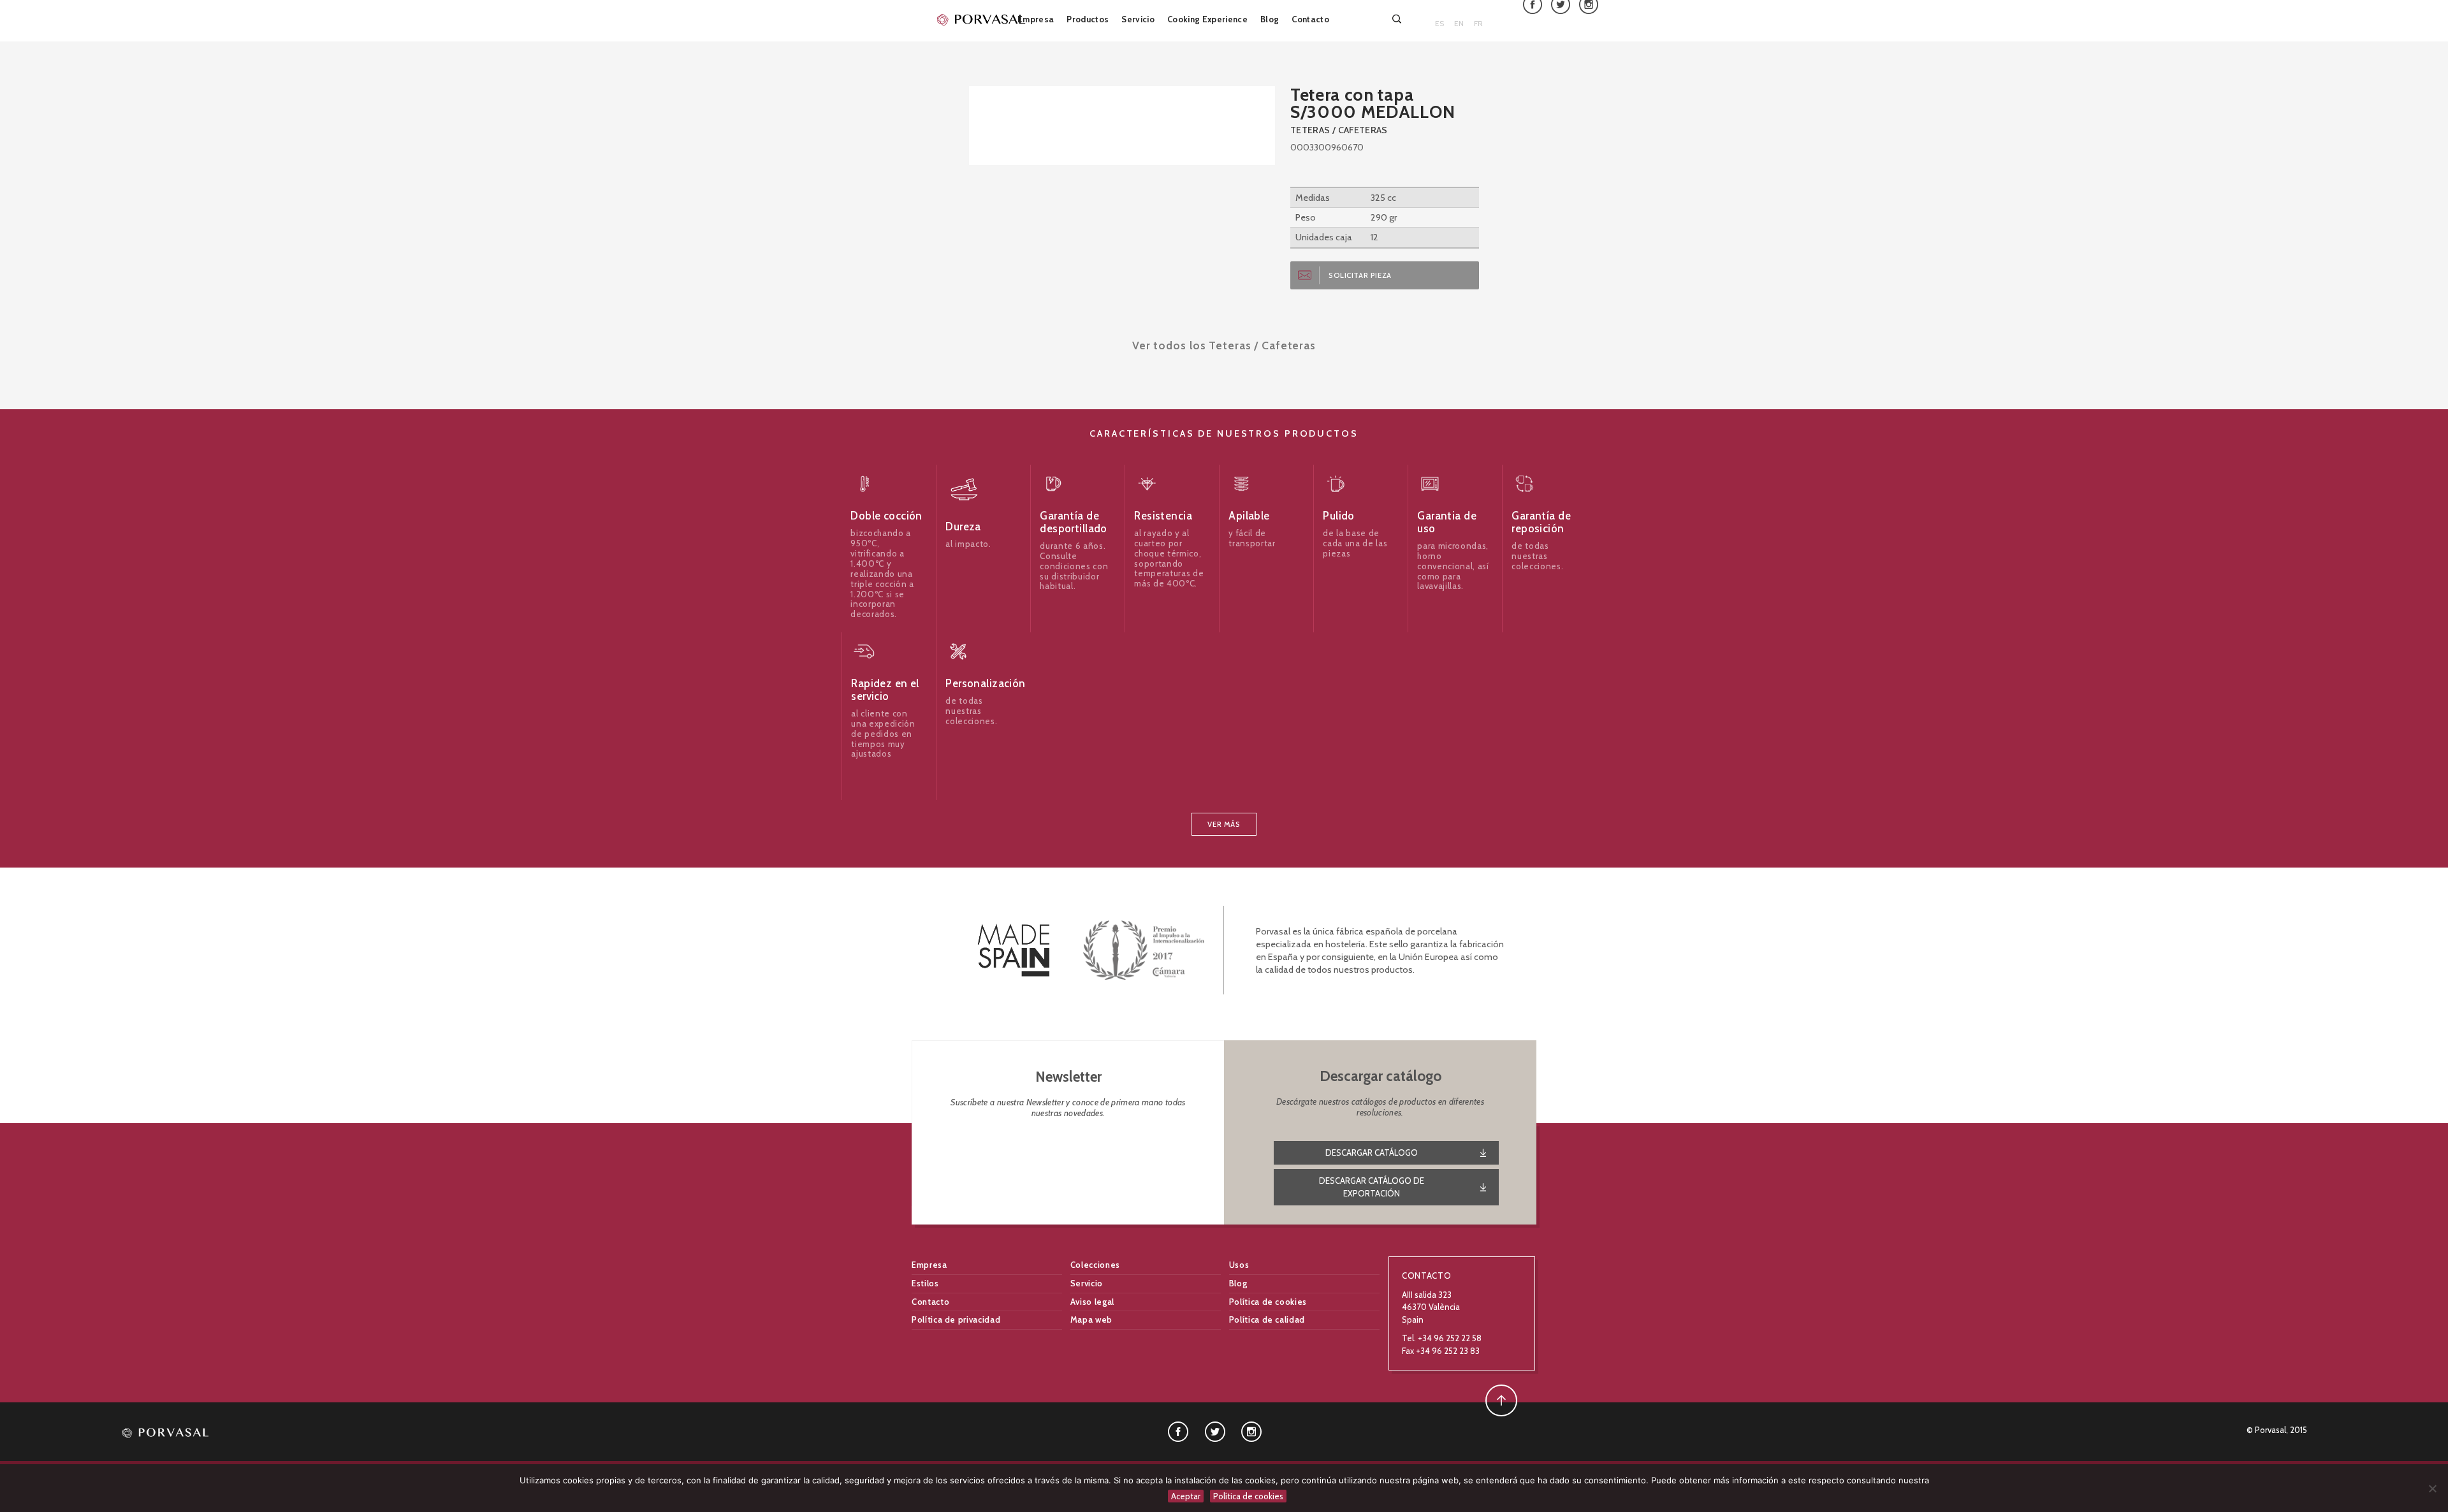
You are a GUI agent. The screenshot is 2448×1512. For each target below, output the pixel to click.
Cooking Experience (1207, 19)
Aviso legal (1092, 1302)
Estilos (925, 1283)
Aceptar (1186, 1496)
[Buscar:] (1398, 19)
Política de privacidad (956, 1319)
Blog (1270, 19)
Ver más (1224, 824)
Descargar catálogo (1372, 1152)
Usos (1239, 1265)
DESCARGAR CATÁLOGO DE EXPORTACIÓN (1372, 1187)
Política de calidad (1267, 1319)
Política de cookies (1268, 1302)
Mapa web (1091, 1319)
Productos (1088, 19)
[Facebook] (1178, 1431)
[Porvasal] (982, 19)
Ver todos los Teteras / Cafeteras (1224, 345)
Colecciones (1095, 1265)
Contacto (1310, 19)
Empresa (1036, 19)
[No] (2432, 1488)
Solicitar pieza (1360, 275)
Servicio (1138, 19)
